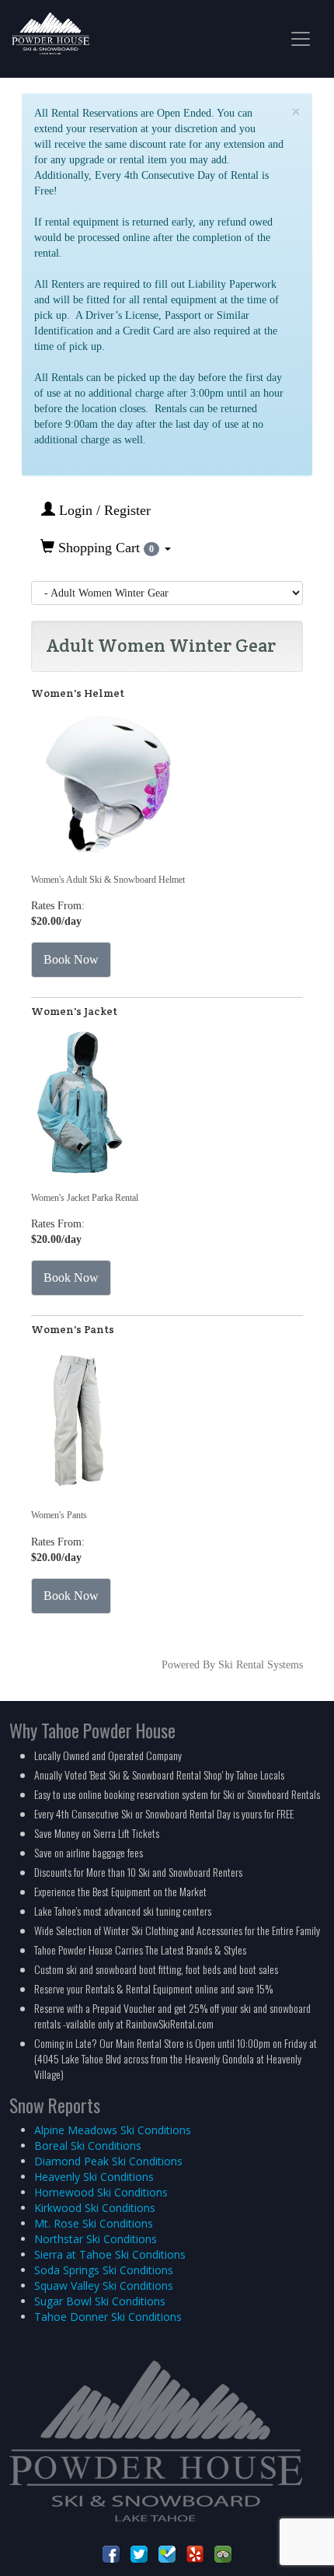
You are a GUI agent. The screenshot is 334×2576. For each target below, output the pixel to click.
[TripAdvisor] (223, 2553)
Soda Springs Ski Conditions (104, 2270)
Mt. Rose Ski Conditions (94, 2223)
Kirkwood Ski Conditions (95, 2208)
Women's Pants (73, 1329)
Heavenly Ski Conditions (94, 2177)
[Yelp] (195, 2553)
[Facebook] (111, 2553)
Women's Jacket (74, 1011)
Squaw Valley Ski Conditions (104, 2285)
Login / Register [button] (103, 510)
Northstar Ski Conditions (96, 2239)
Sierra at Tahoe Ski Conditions (110, 2254)
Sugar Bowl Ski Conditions (100, 2301)
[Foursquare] (167, 2553)
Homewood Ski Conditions (101, 2192)
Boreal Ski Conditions (88, 2145)
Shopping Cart (104, 548)
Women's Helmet (78, 693)
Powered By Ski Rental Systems (232, 1665)
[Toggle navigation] (301, 39)
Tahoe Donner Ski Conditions (108, 2317)
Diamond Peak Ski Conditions (108, 2161)
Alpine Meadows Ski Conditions (113, 2130)
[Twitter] (139, 2553)
